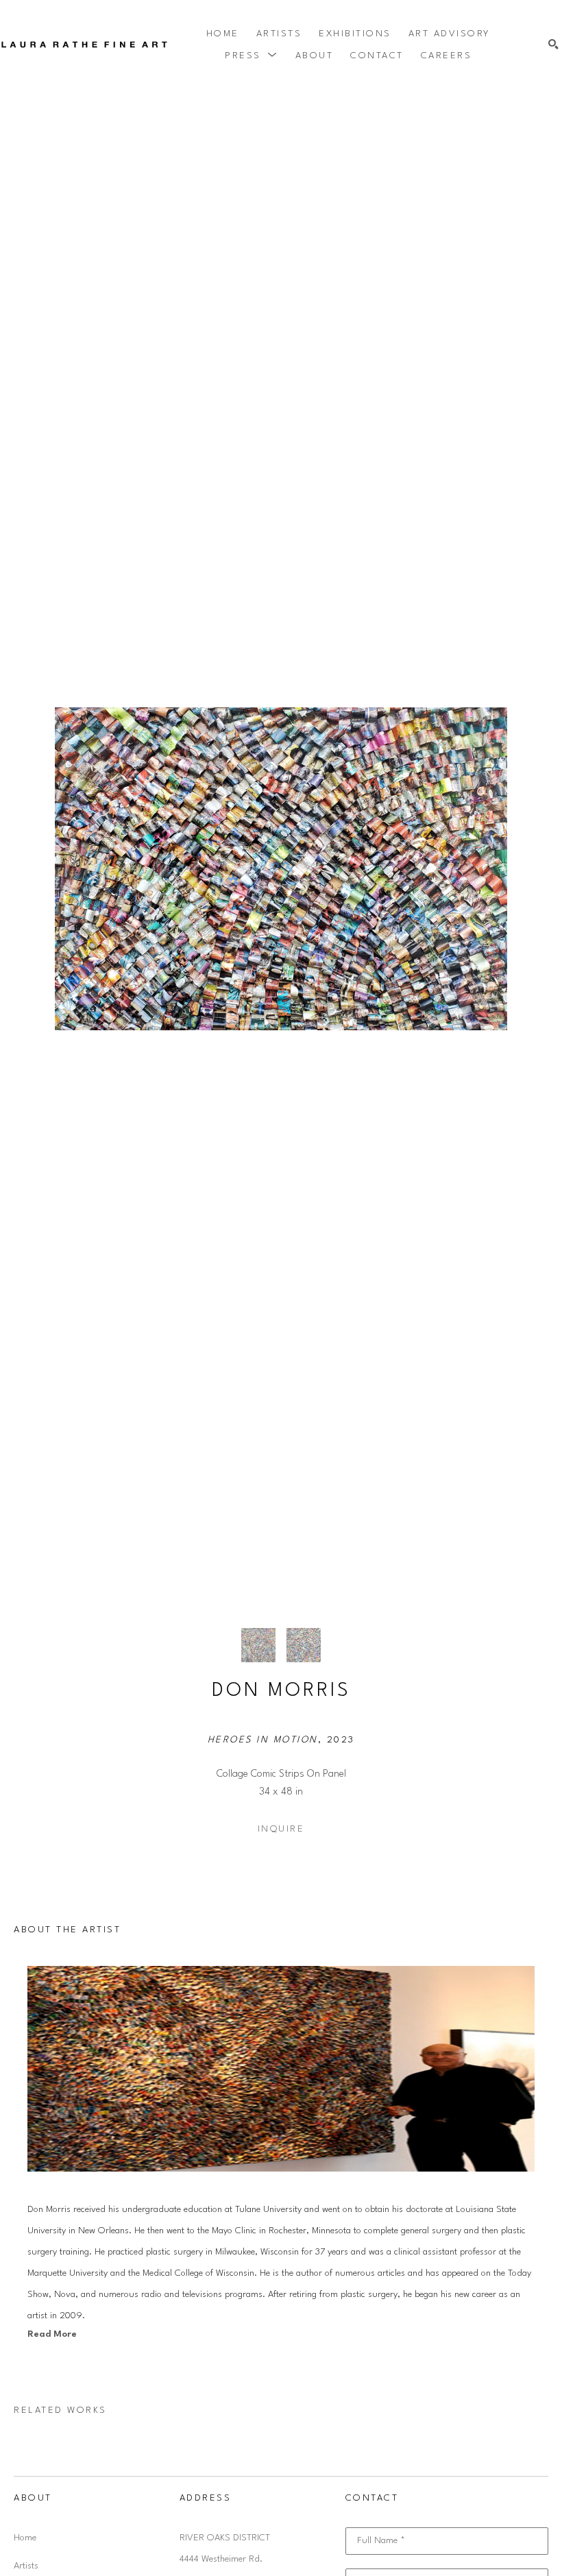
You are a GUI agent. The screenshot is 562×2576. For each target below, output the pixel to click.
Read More (52, 2334)
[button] (252, 56)
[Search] (553, 45)
